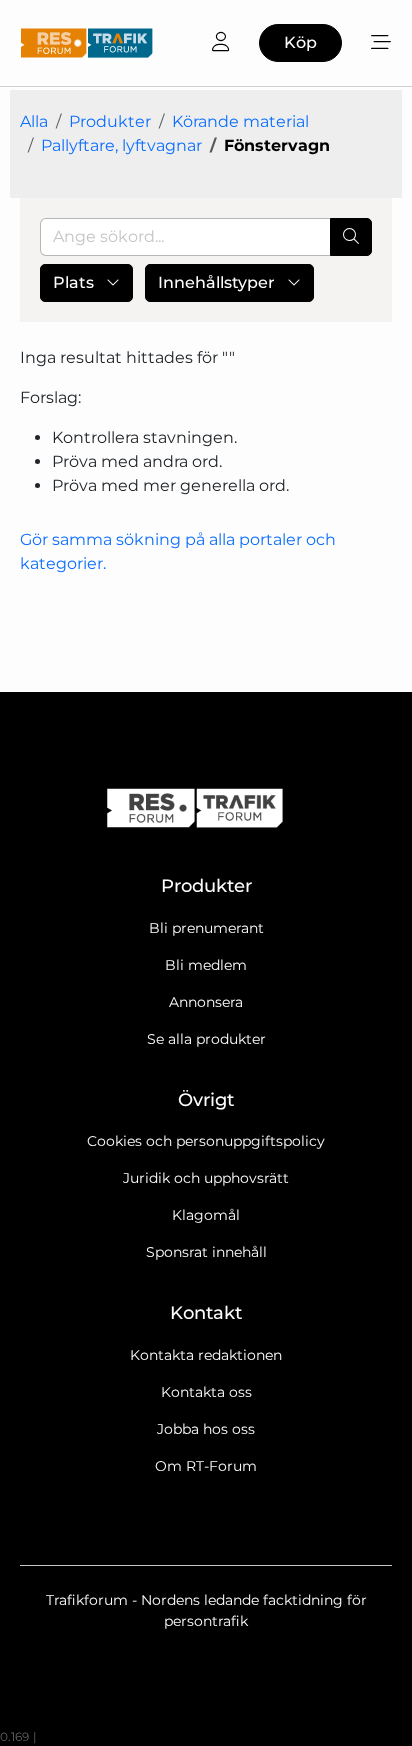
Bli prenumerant (206, 928)
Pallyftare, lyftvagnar (121, 145)
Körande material (240, 121)
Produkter (110, 121)
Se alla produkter (206, 1039)
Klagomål (206, 1215)
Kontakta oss (206, 1392)
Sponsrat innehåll (206, 1252)
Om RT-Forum (206, 1466)
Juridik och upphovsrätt (206, 1178)
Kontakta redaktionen (206, 1355)
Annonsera (206, 1002)
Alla (34, 121)
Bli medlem (206, 965)
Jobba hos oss (206, 1429)
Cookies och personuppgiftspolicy (206, 1141)
